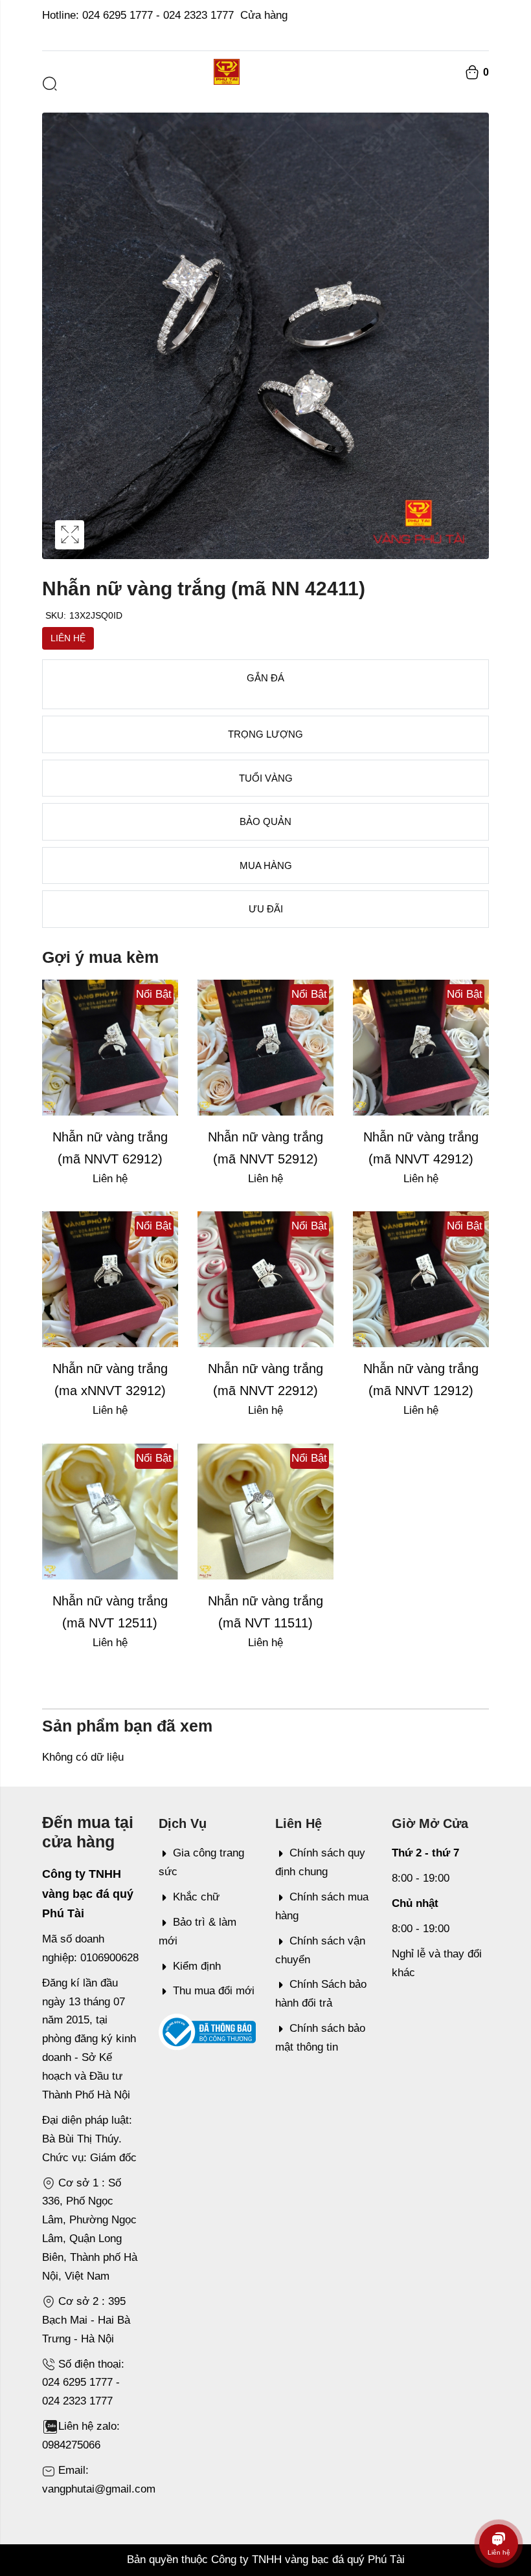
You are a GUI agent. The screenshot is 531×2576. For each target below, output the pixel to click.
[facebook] (485, 34)
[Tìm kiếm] (50, 83)
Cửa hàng (264, 15)
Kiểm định (197, 1966)
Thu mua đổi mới (214, 1991)
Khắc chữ (196, 1897)
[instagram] (469, 34)
